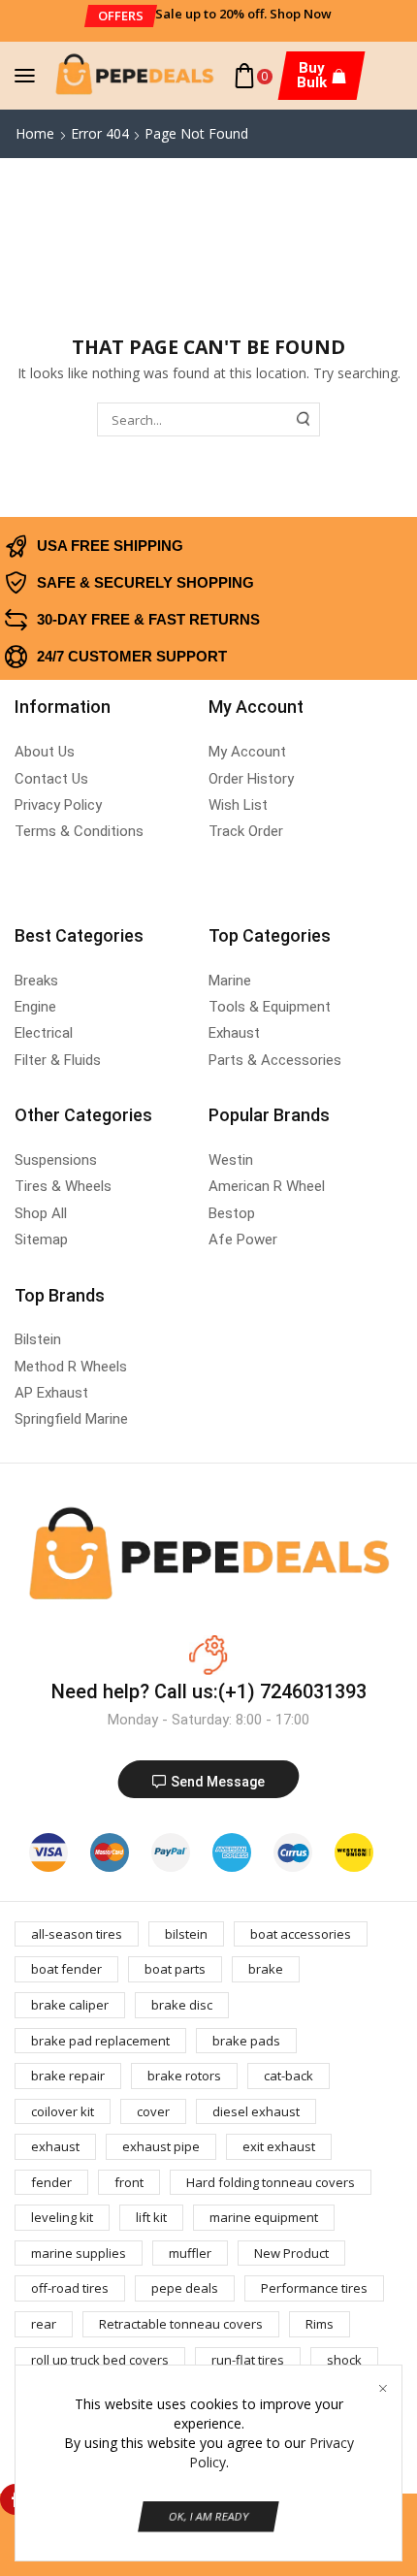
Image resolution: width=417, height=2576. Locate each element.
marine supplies (79, 2253)
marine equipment (264, 2217)
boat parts (175, 1969)
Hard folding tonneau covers (271, 2182)
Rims (320, 2324)
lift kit (151, 2217)
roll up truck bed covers (100, 2360)
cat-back (289, 2076)
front (129, 2182)
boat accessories (301, 1934)
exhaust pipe (161, 2146)
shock (344, 2360)
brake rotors (184, 2076)
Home (35, 133)
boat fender (66, 1969)
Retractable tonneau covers (181, 2324)
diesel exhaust (256, 2111)
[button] (120, 16)
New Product (291, 2253)
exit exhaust (279, 2146)
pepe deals (185, 2288)
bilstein (186, 1934)
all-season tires (77, 1934)
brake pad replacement (100, 2041)
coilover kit (63, 2111)
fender (51, 2182)
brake (266, 1969)
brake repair (68, 2076)
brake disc (182, 2005)
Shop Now (301, 14)
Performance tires (314, 2288)
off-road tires (70, 2288)
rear (44, 2324)
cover (153, 2111)
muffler (190, 2253)
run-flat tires (248, 2360)
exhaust (55, 2146)
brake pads (246, 2041)
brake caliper (70, 2005)
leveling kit (62, 2217)
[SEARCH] (304, 419)
